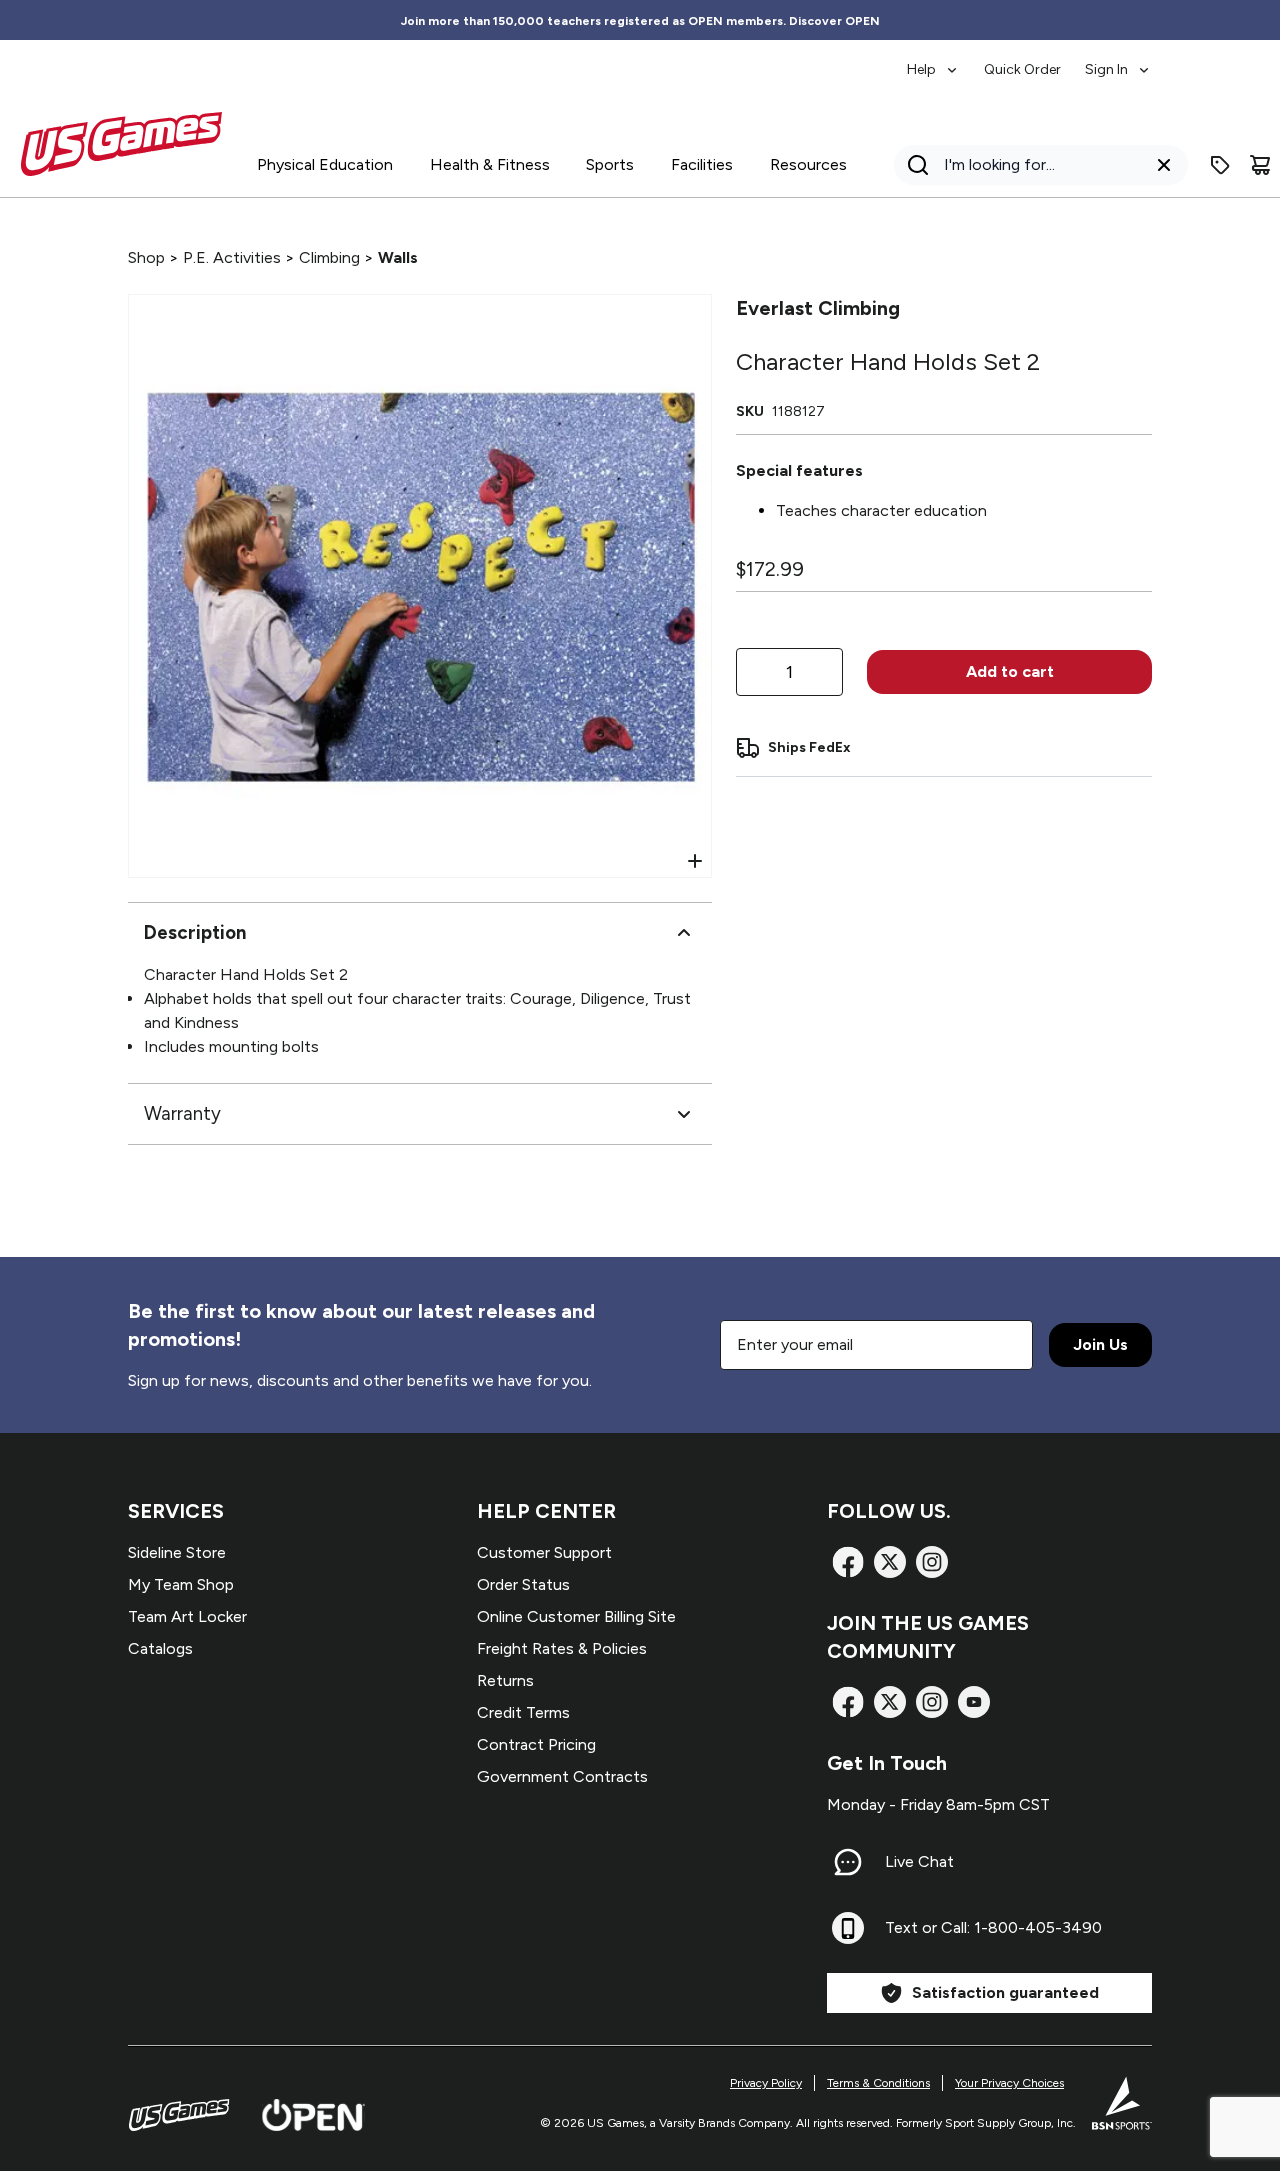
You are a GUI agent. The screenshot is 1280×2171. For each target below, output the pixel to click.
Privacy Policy (766, 2083)
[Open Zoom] (695, 861)
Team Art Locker (187, 1616)
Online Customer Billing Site (576, 1616)
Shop (146, 257)
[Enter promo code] (1220, 165)
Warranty (182, 1113)
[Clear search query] (1164, 165)
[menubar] (1029, 60)
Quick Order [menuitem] (1022, 69)
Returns (505, 1680)
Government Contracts (562, 1776)
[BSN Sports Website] (1122, 2103)
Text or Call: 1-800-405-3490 (993, 1927)
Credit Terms (523, 1712)
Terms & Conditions (878, 2083)
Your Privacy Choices (1009, 2083)
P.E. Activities (232, 257)
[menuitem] (933, 60)
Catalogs (160, 1648)
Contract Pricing (536, 1744)
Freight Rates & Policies (562, 1648)
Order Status (523, 1584)
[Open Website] (313, 2115)
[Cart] (1260, 165)
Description (195, 932)
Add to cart (1010, 671)
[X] (890, 1562)
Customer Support (544, 1552)
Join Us (1100, 1344)
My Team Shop (181, 1584)
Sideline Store (177, 1552)
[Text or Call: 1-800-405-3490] (848, 1928)
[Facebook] (848, 1562)
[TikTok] (974, 1702)
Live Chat (919, 1861)
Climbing (329, 257)
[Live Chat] (848, 1862)
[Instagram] (932, 1562)
